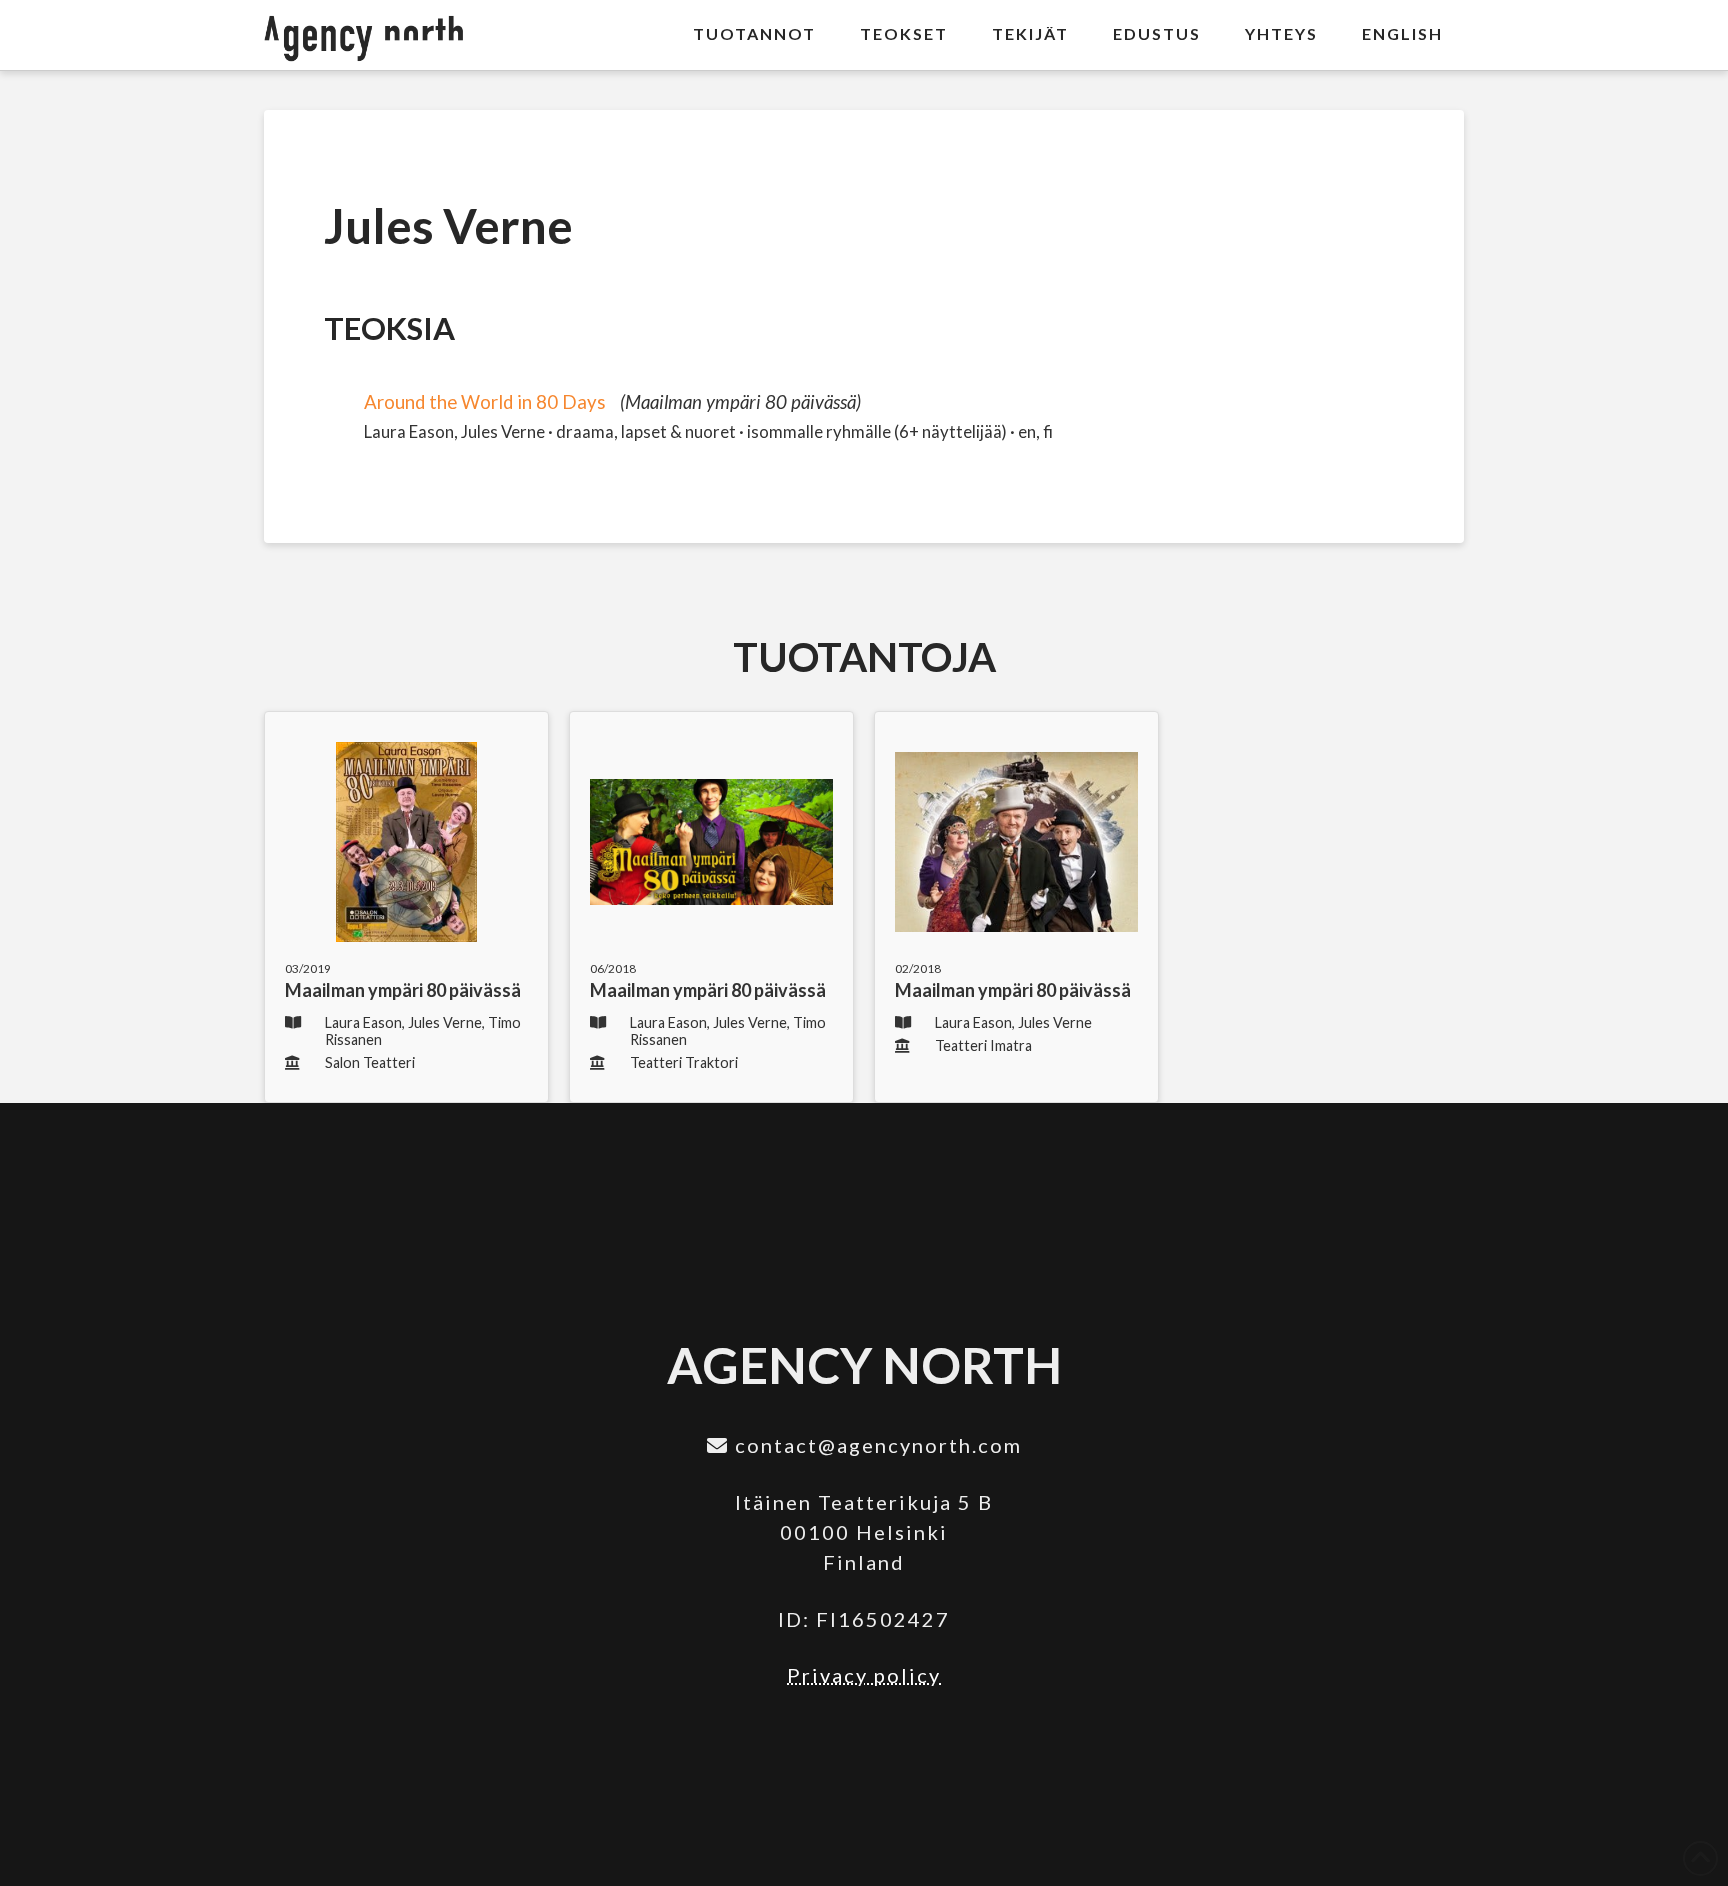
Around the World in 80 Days (485, 402)
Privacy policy (864, 1675)
